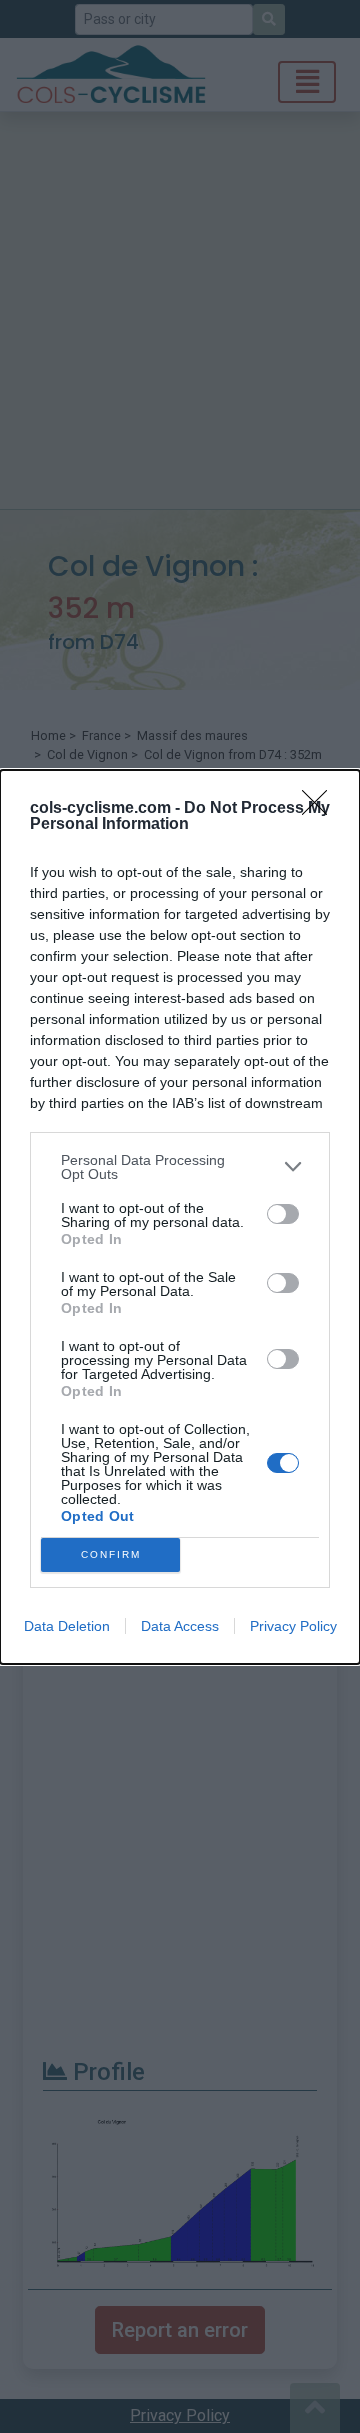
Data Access (180, 1626)
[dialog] (180, 1217)
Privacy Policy (293, 1626)
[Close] (321, 809)
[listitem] (180, 1167)
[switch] (283, 1214)
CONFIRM (111, 1554)
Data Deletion (67, 1626)
